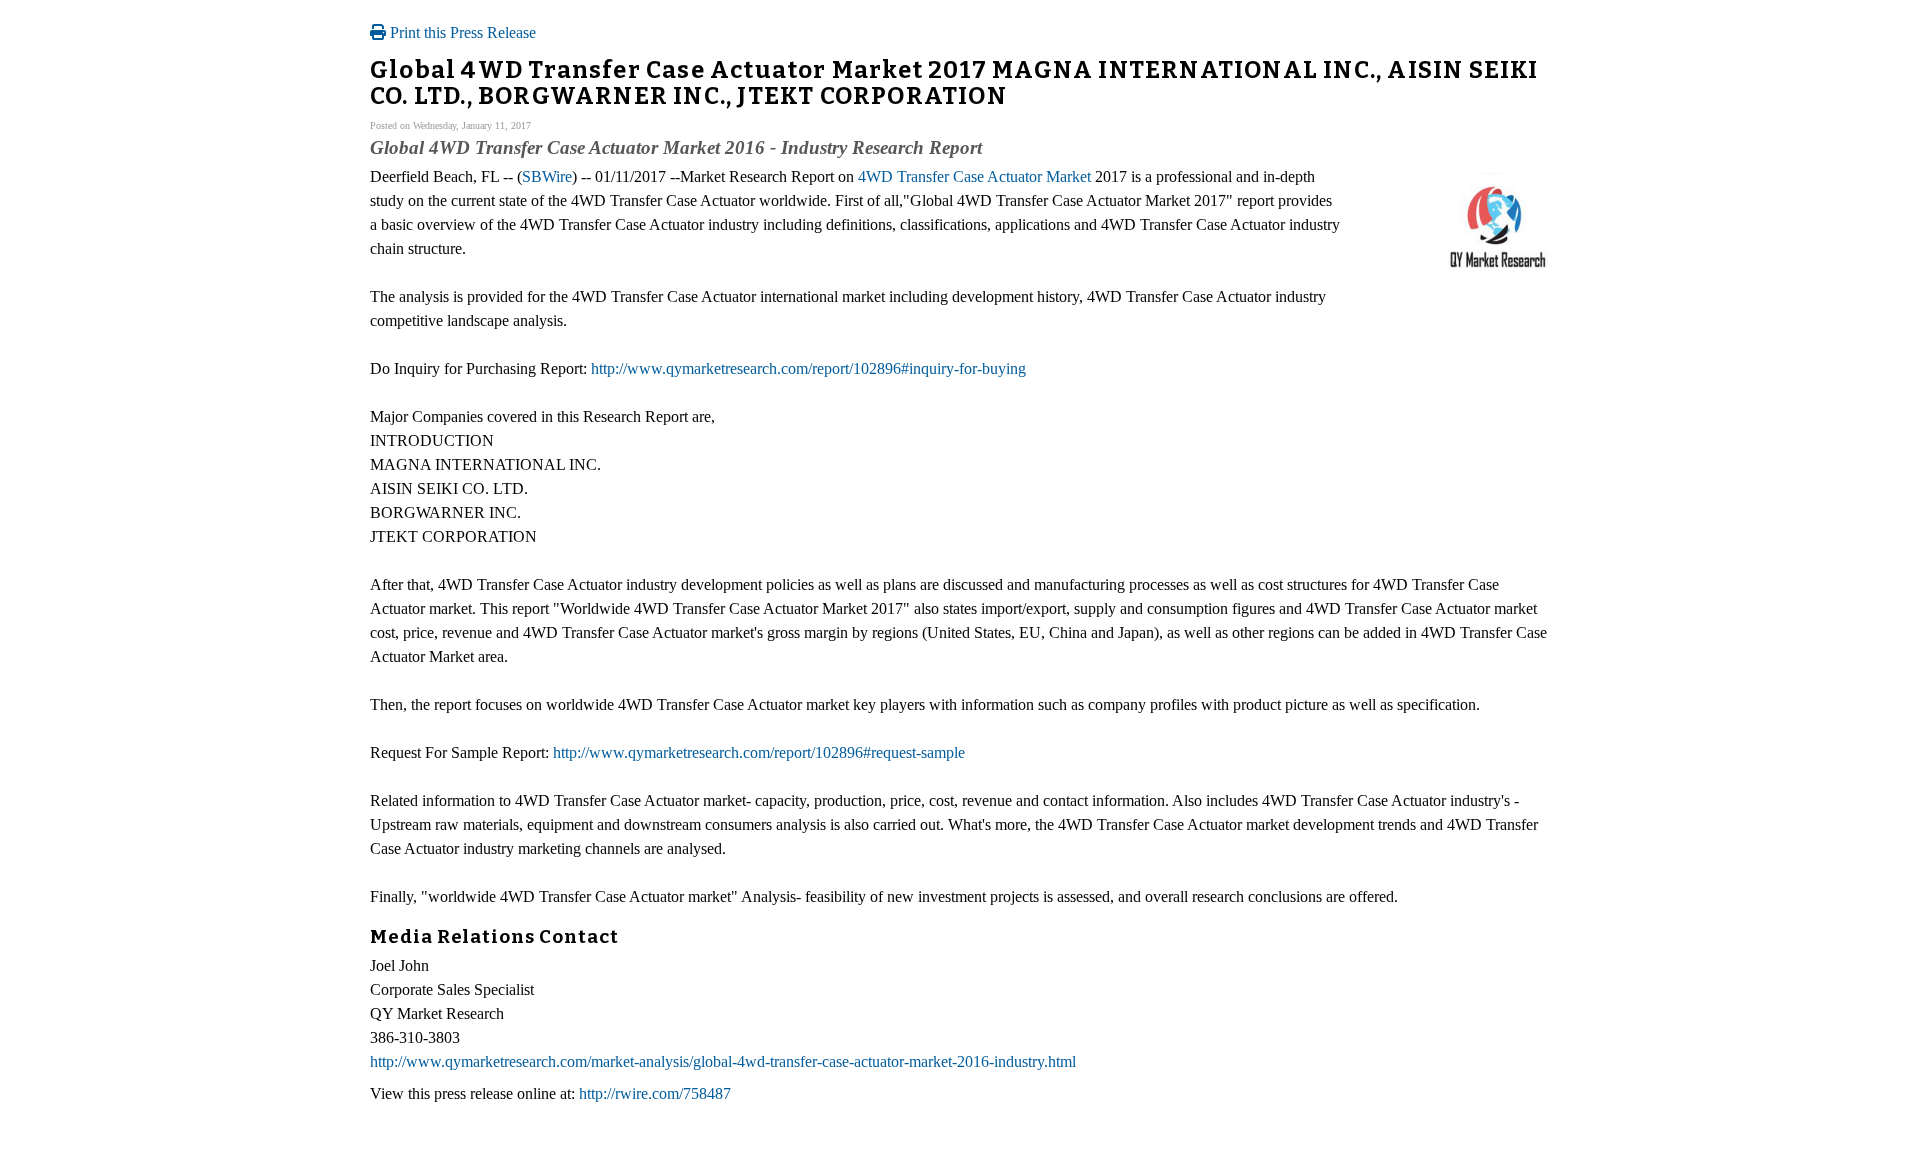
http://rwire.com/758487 (655, 1093)
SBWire (547, 176)
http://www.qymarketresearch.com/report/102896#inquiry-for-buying (808, 368)
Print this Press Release (461, 32)
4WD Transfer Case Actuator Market (974, 176)
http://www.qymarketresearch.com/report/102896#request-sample (759, 752)
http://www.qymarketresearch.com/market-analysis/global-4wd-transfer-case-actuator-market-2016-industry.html (723, 1061)
